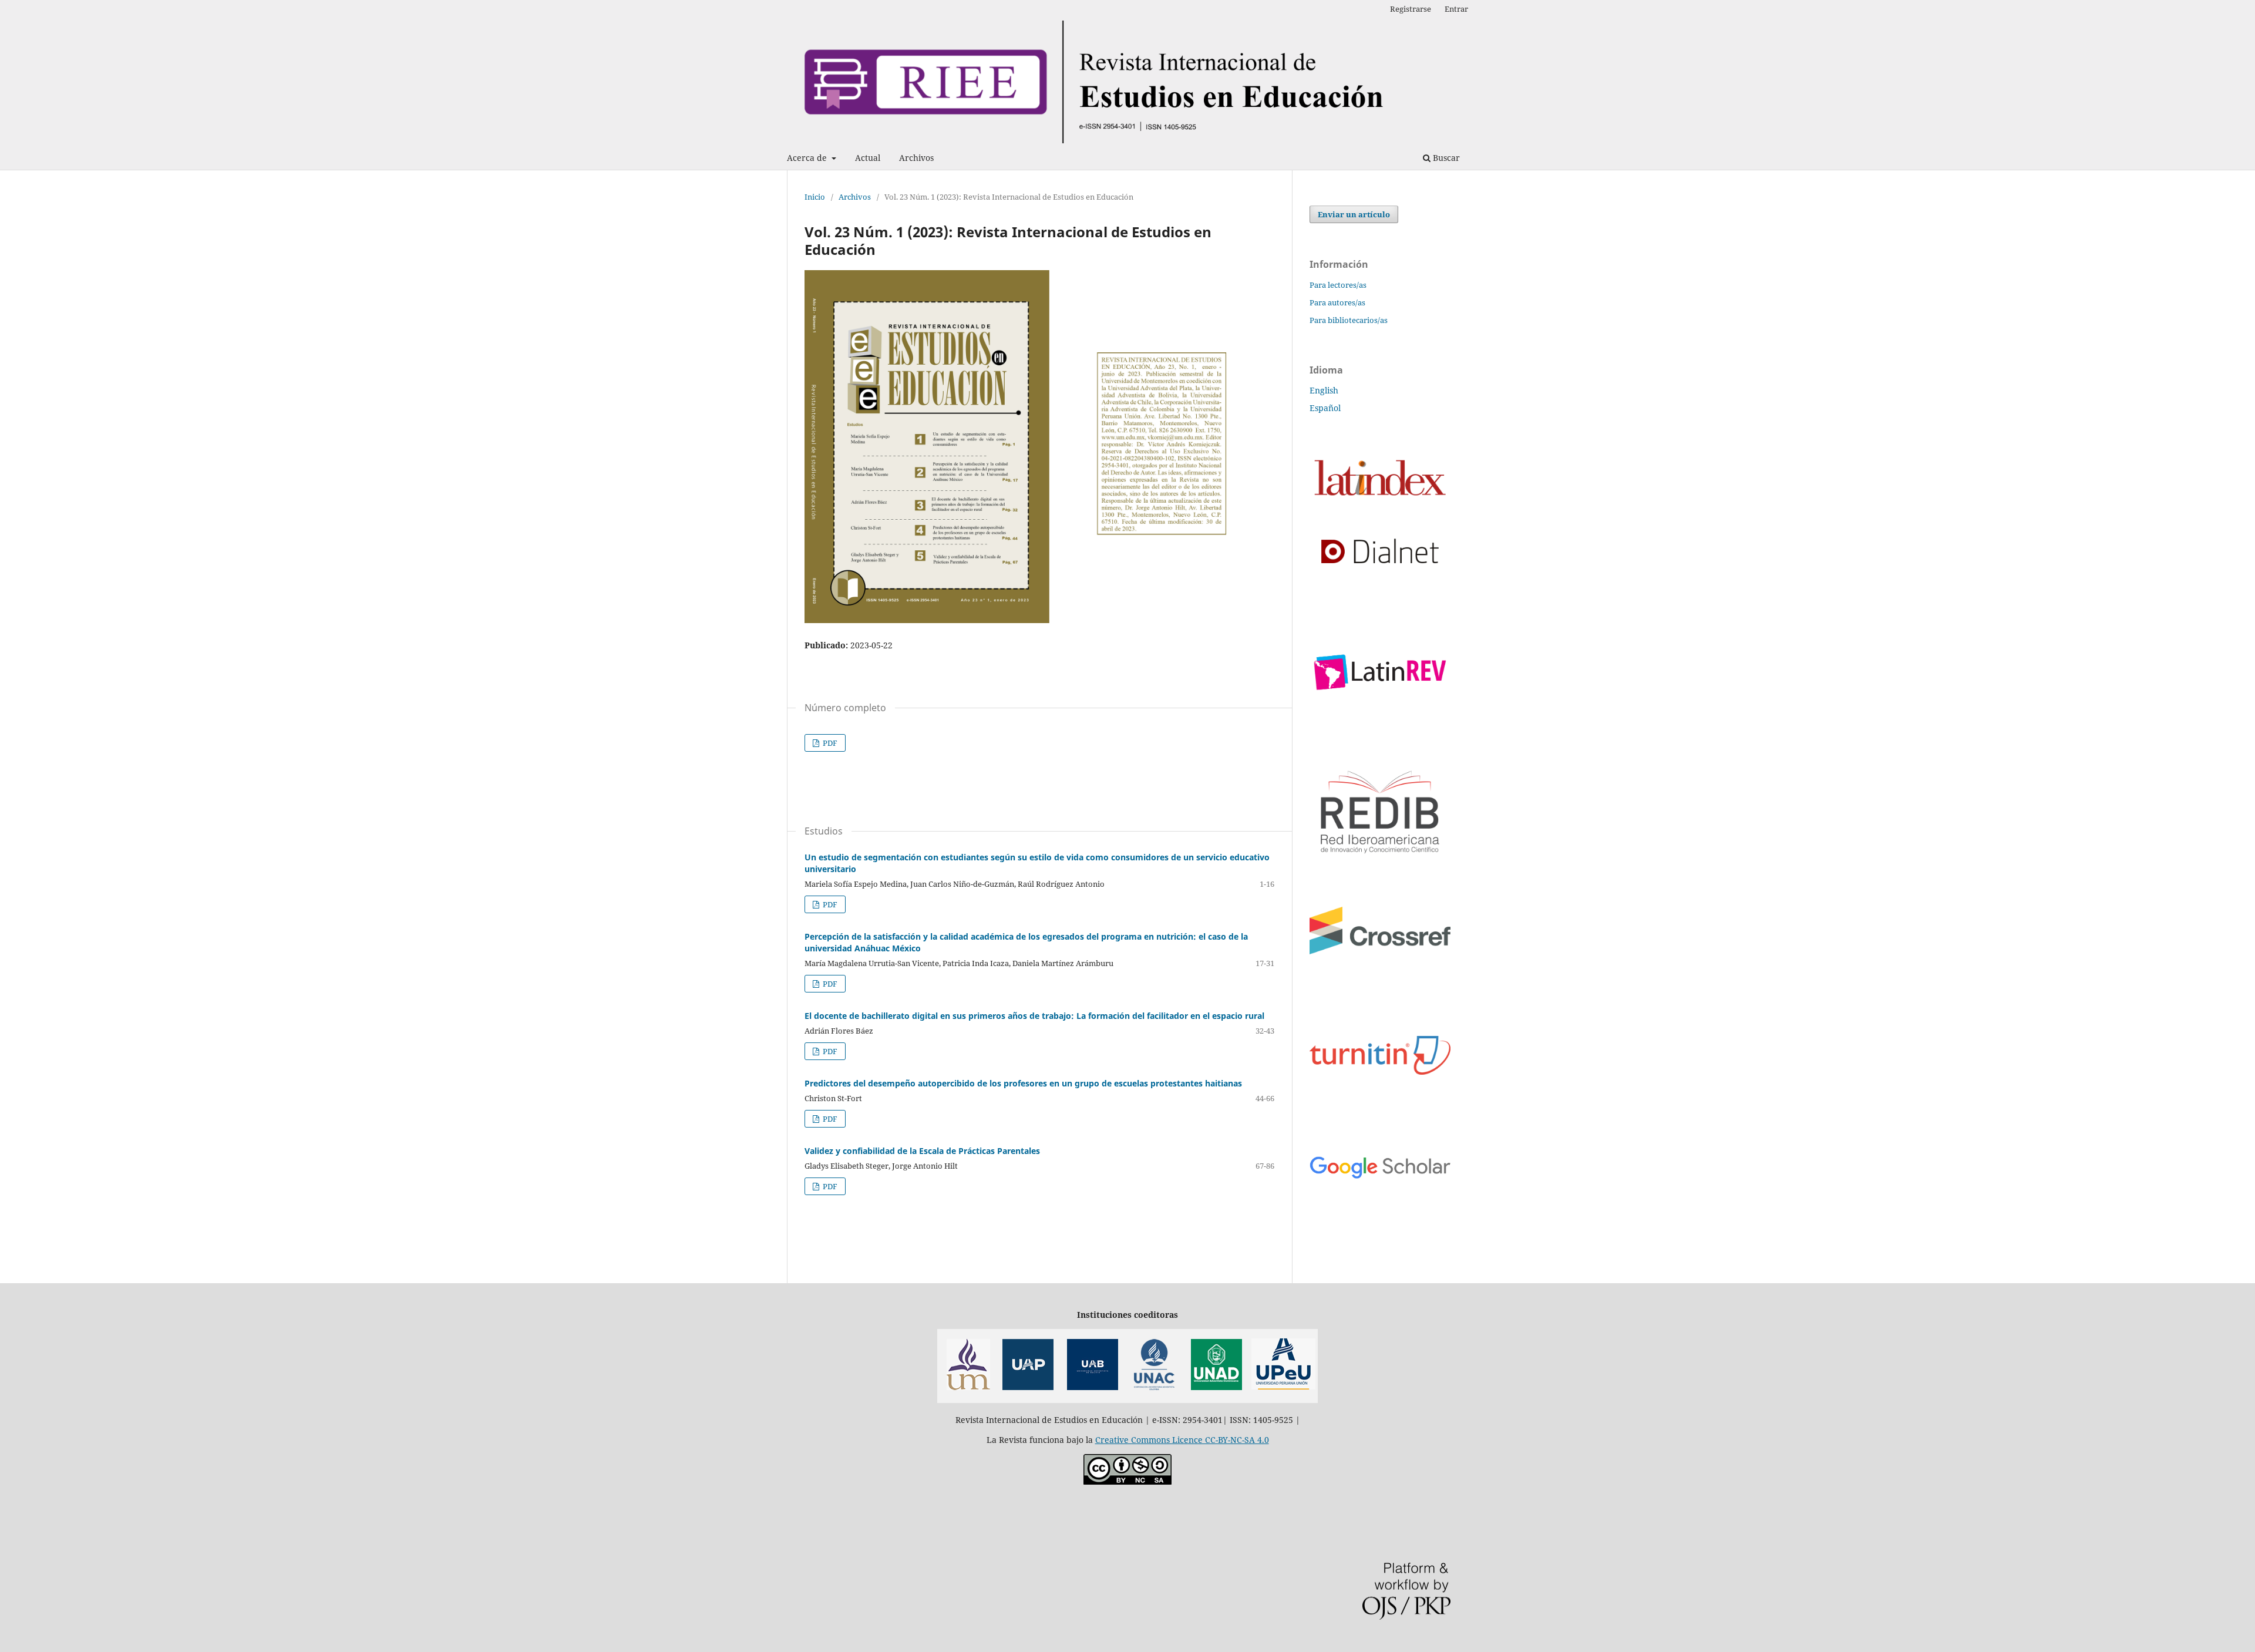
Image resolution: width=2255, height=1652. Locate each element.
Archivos (916, 158)
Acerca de (808, 158)
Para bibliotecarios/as (1349, 320)
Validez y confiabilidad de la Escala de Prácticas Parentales (922, 1151)
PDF (829, 743)
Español (1325, 408)
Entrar (1456, 9)
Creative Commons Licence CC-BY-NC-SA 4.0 (1182, 1440)
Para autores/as (1337, 302)
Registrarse (1411, 9)
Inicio (815, 197)
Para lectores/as (1338, 285)
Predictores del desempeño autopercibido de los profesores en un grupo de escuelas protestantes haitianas (1023, 1083)
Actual (868, 158)
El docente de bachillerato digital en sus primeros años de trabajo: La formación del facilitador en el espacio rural (1034, 1016)
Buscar (1445, 158)
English (1324, 390)
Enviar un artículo (1354, 214)
